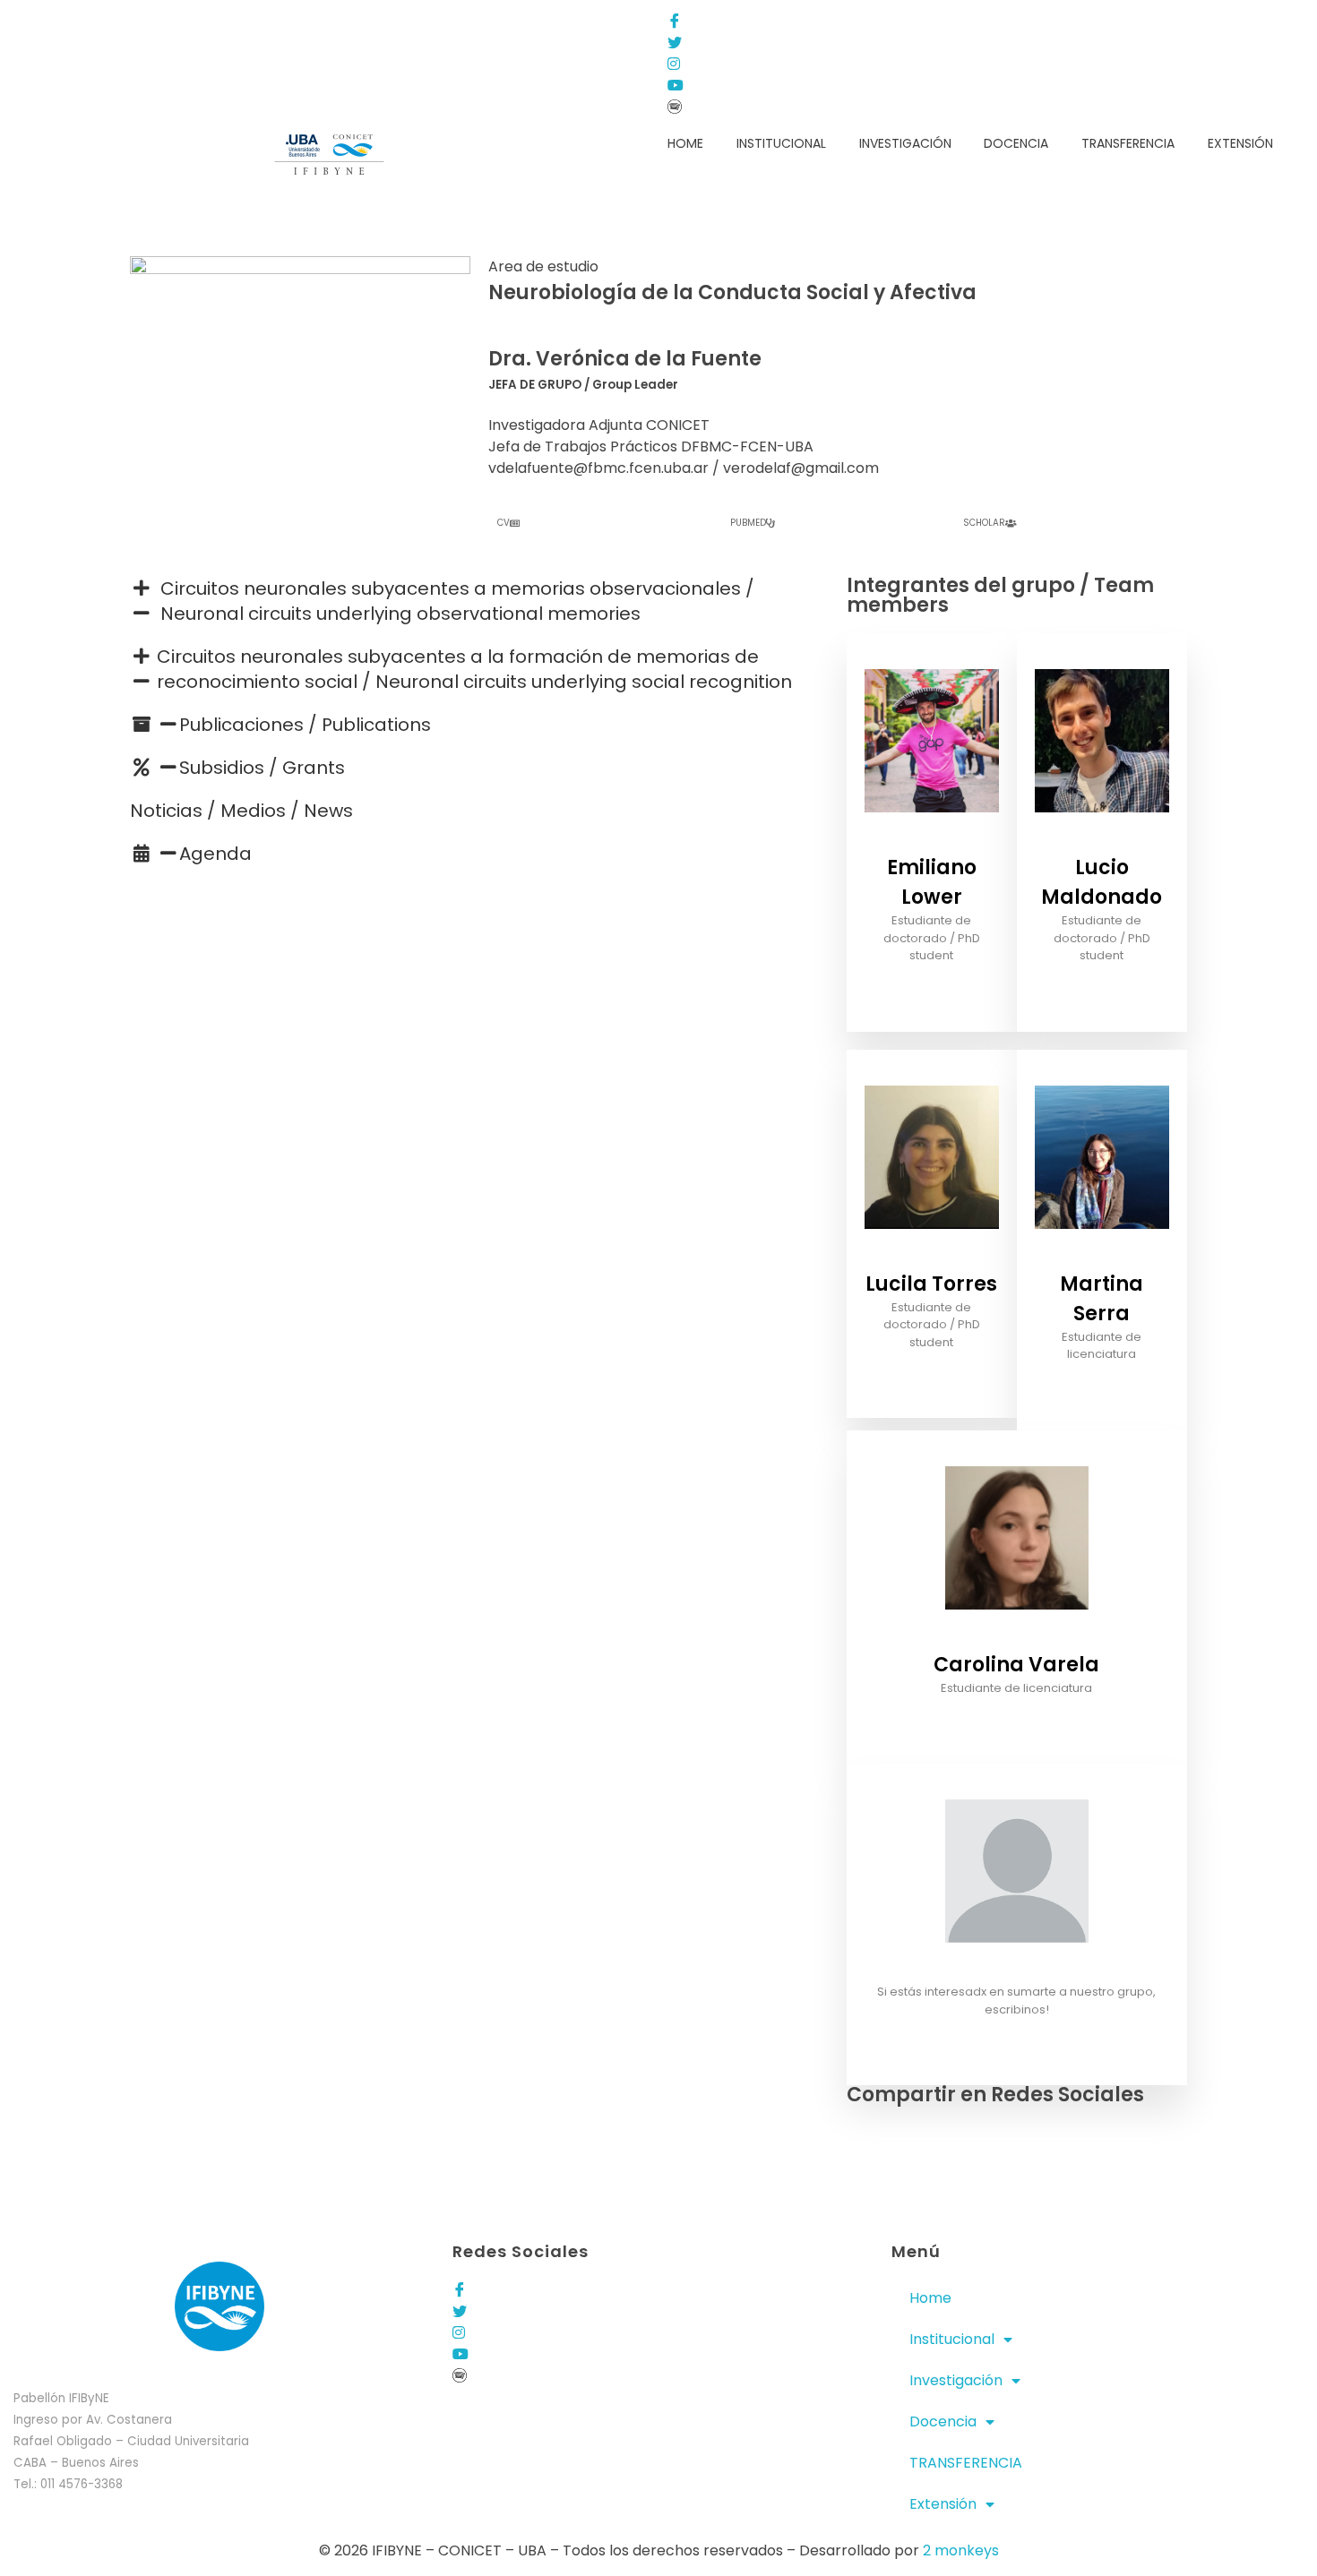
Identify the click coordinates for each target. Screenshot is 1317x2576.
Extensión (943, 2504)
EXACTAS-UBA (201, 20)
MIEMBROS (112, 20)
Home (930, 2298)
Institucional (952, 2339)
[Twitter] (823, 41)
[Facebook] (823, 20)
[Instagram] (823, 63)
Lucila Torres (931, 1284)
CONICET (288, 20)
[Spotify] (823, 106)
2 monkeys (961, 2550)
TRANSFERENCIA (966, 2463)
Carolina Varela (1016, 1665)
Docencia (943, 2421)
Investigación (956, 2380)
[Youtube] (823, 84)
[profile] (932, 841)
